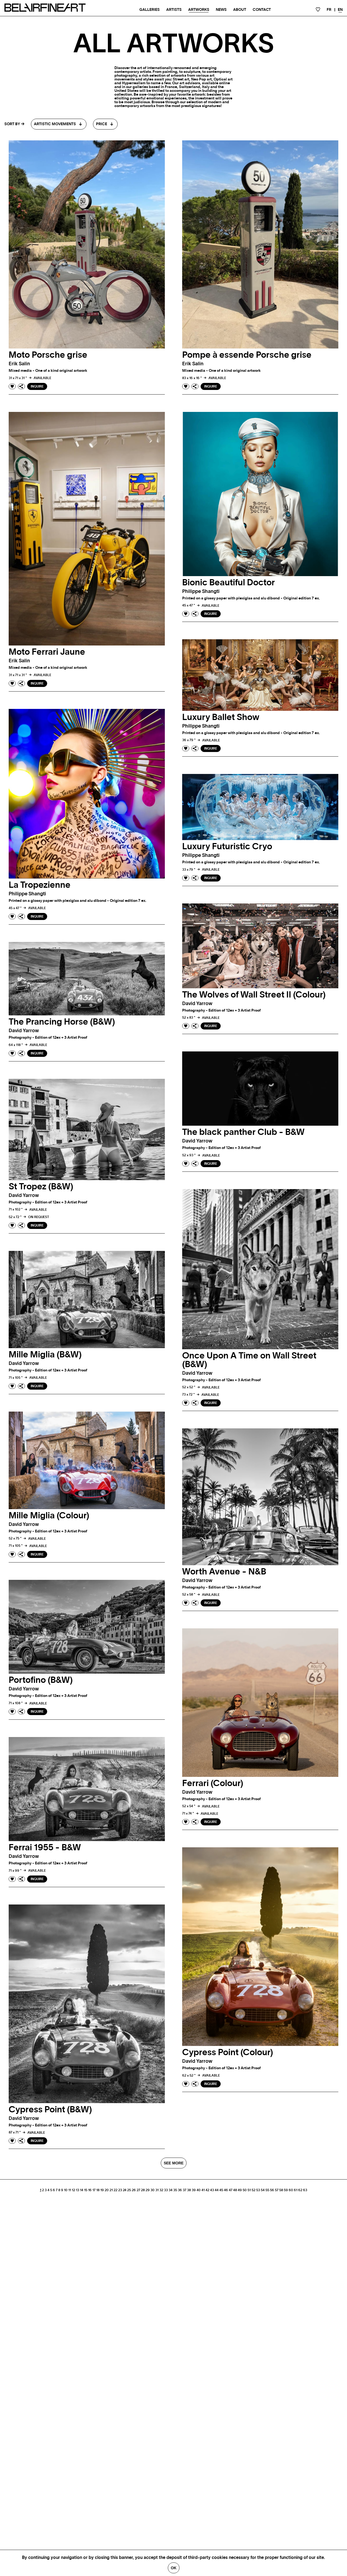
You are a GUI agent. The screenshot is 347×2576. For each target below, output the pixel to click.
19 (102, 2190)
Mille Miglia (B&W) (45, 1355)
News (221, 10)
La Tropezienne (40, 885)
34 (171, 2190)
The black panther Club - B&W (243, 1132)
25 (129, 2190)
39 (194, 2190)
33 (166, 2190)
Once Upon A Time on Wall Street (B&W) (249, 1360)
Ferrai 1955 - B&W (45, 1848)
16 (90, 2190)
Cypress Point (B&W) (50, 2110)
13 (78, 2190)
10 (66, 2190)
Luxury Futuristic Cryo (227, 847)
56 (272, 2190)
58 (281, 2190)
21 (111, 2190)
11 (70, 2190)
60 (291, 2190)
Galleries (150, 10)
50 (245, 2190)
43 (212, 2190)
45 (221, 2190)
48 (235, 2190)
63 (305, 2190)
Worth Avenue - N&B (224, 1572)
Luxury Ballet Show (221, 717)
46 (226, 2190)
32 (161, 2190)
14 (82, 2190)
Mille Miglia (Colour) (49, 1516)
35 (175, 2190)
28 (143, 2190)
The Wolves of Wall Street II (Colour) (254, 995)
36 (180, 2190)
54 (263, 2190)
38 (189, 2190)
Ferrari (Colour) (213, 1783)
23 (120, 2190)
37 (184, 2190)
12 (73, 2190)
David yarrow (197, 1004)
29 (148, 2190)
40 (199, 2190)
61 (296, 2190)
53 (258, 2190)
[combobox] (59, 124)
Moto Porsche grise (48, 355)
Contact (262, 10)
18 (98, 2190)
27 (138, 2190)
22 (115, 2190)
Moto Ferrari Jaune (47, 652)
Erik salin (19, 364)
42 (207, 2190)
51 (249, 2190)
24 (125, 2190)
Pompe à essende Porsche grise (247, 355)
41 (203, 2190)
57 (277, 2190)
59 (286, 2190)
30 (152, 2190)
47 (231, 2190)
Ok (174, 2568)
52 (253, 2190)
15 (86, 2190)
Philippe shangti (201, 592)
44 (217, 2190)
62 (300, 2190)
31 (157, 2190)
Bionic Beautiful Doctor (229, 583)
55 (267, 2190)
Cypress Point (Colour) (228, 2052)
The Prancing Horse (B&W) (62, 1022)
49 (240, 2190)
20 (107, 2190)
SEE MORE (174, 2163)
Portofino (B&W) (41, 1680)
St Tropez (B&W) (41, 1187)
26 (134, 2190)
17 (94, 2190)
